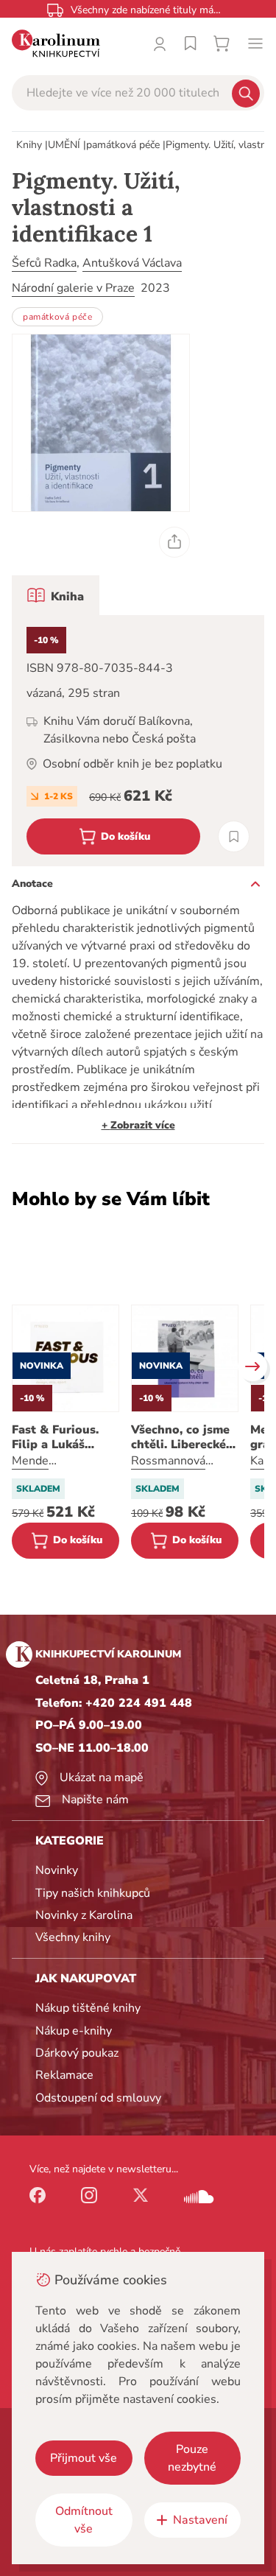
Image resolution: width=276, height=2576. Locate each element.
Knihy (29, 145)
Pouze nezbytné (192, 2458)
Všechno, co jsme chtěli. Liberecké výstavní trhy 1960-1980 (180, 1437)
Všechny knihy (73, 1937)
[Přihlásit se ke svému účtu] (160, 43)
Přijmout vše (84, 2458)
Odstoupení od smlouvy (98, 2098)
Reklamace (64, 2075)
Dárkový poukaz (77, 2053)
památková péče (123, 145)
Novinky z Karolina (84, 1915)
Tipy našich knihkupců (93, 1893)
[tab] (56, 595)
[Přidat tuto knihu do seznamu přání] (234, 836)
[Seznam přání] (191, 43)
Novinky (57, 1870)
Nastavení (200, 2520)
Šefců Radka (44, 263)
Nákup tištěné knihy (88, 2008)
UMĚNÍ (64, 145)
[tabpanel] (138, 741)
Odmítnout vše (84, 2520)
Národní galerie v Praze (73, 288)
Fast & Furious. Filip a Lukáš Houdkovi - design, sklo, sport (65, 1437)
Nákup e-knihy (74, 2031)
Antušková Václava (132, 263)
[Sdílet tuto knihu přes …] (174, 542)
